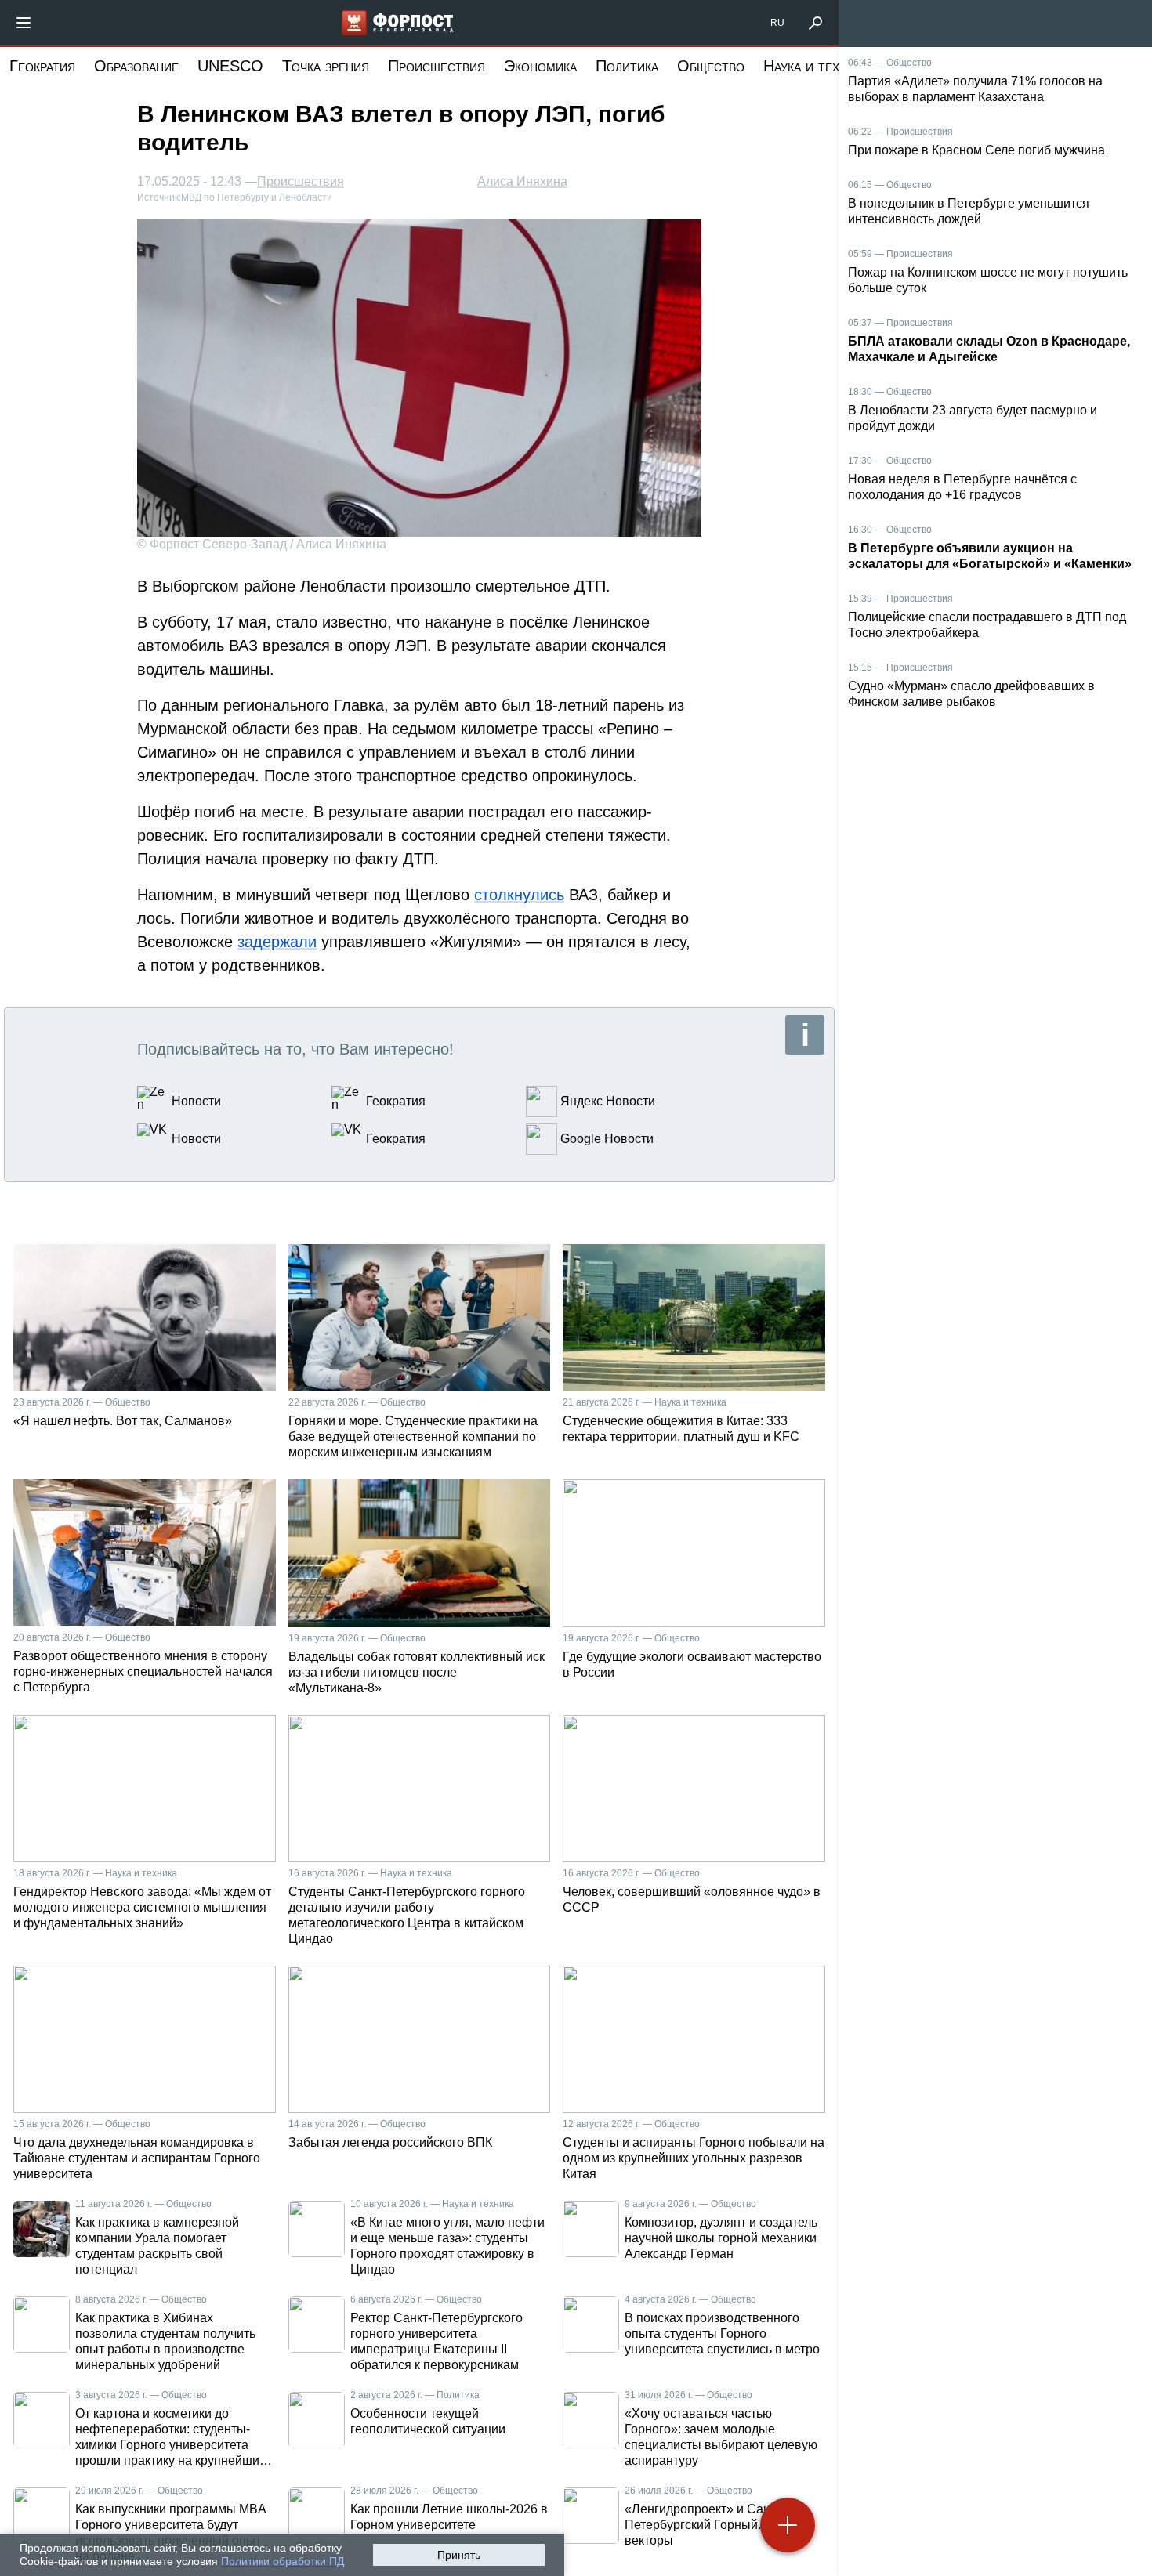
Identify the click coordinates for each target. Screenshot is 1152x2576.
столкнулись (519, 895)
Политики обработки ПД (283, 2561)
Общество (711, 66)
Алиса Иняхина (522, 181)
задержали (277, 942)
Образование (136, 66)
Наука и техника (816, 66)
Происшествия (437, 66)
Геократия (42, 66)
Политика (627, 66)
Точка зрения (326, 66)
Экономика (540, 66)
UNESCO (230, 66)
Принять (459, 2555)
